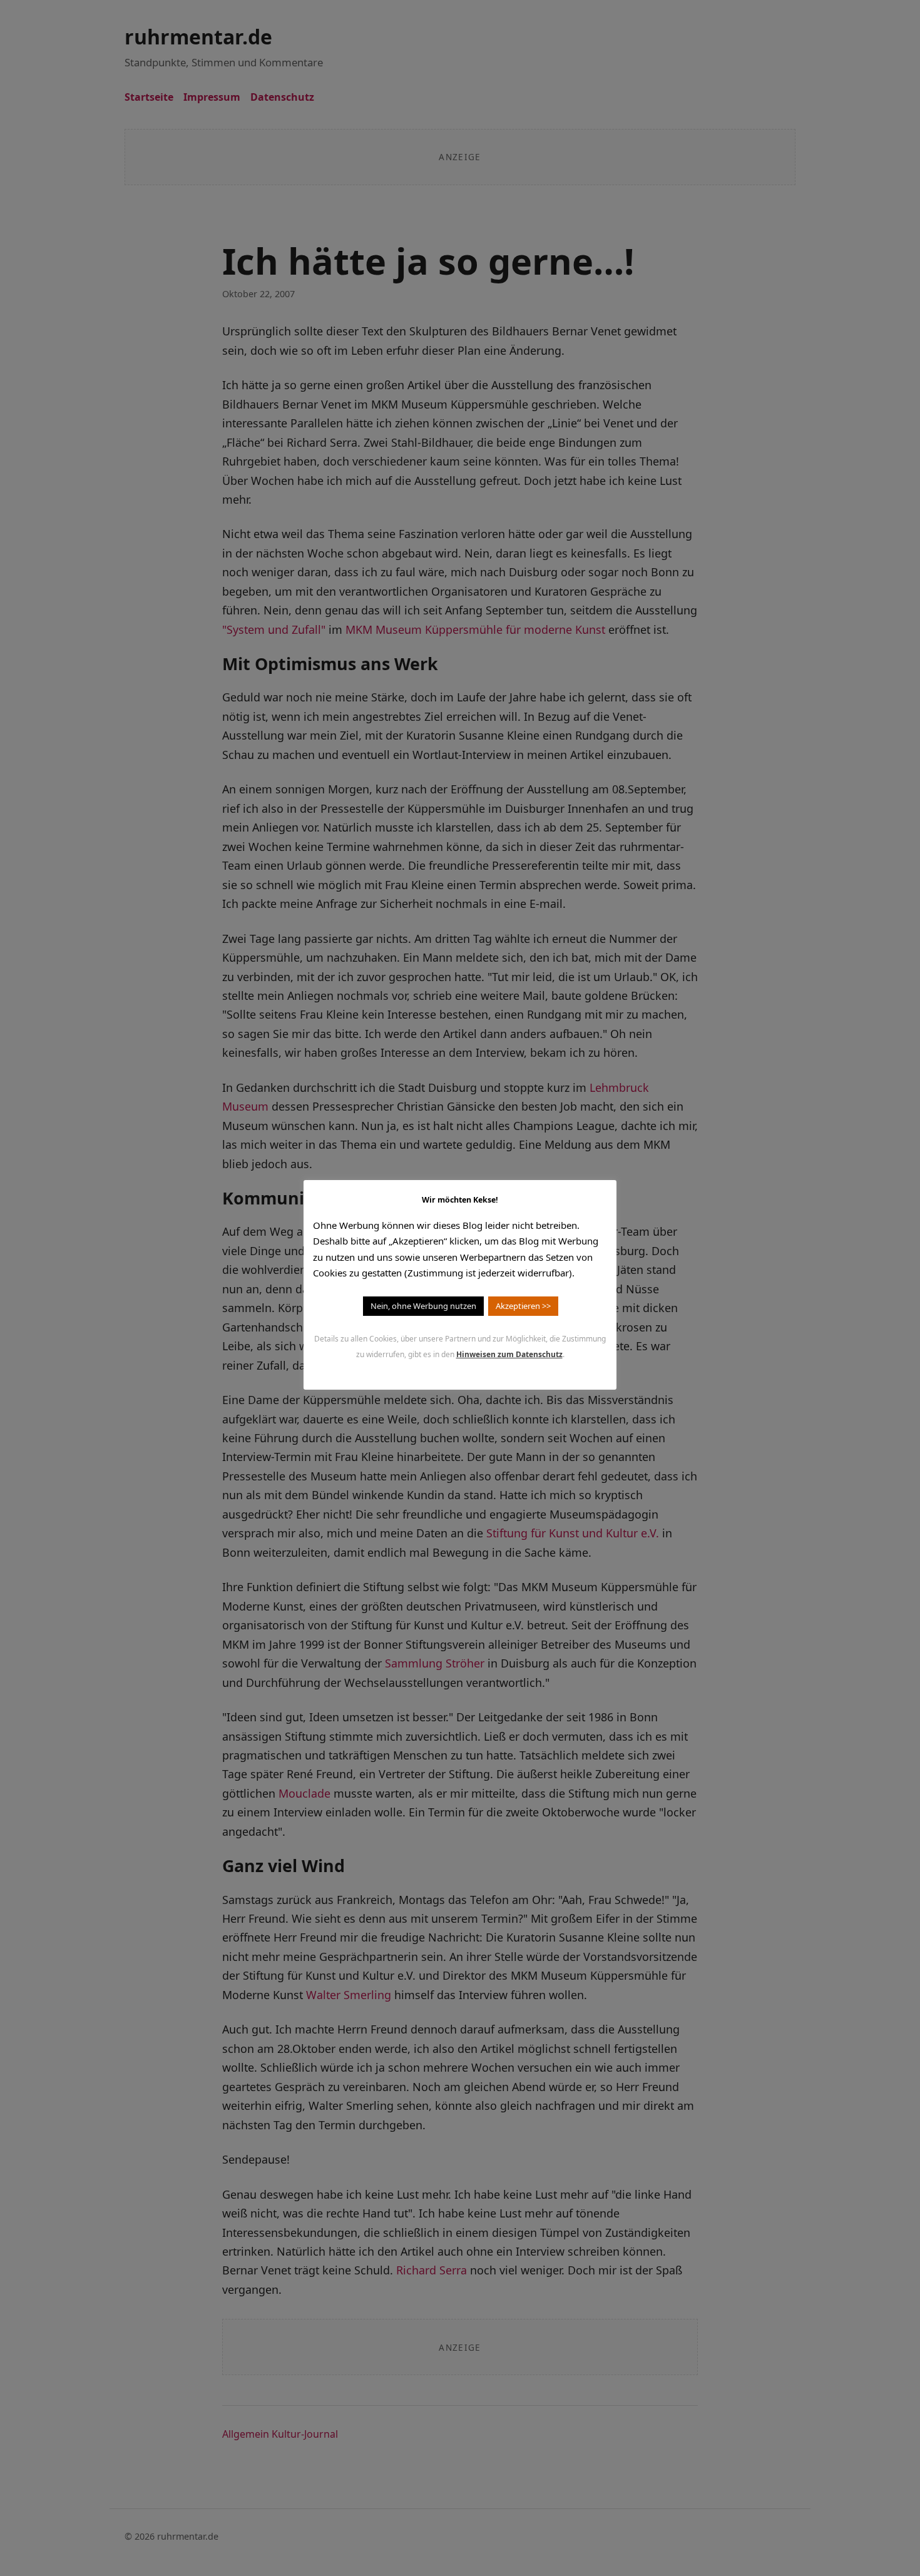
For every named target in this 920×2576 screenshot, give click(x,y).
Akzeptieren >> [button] (523, 1306)
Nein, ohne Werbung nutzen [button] (423, 1306)
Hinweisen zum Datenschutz (509, 1354)
